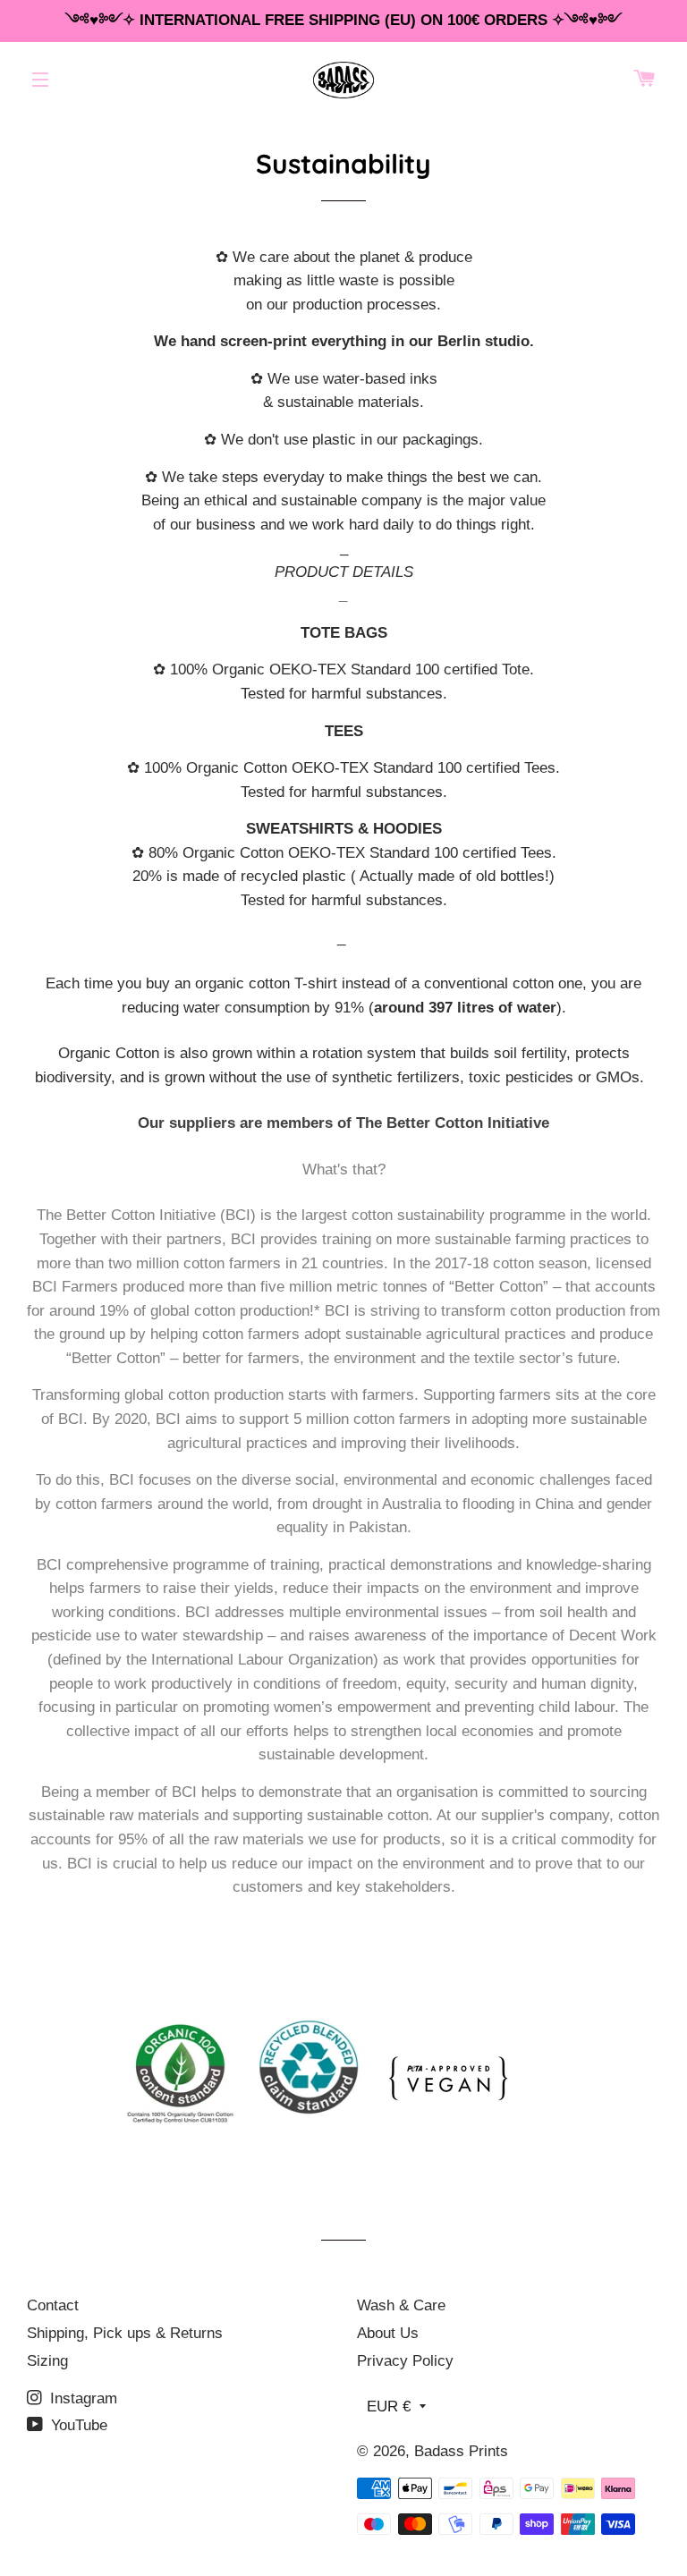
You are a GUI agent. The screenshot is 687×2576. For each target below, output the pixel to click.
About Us (388, 2333)
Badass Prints (461, 2451)
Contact (53, 2305)
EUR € (389, 2407)
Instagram (81, 2398)
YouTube (77, 2425)
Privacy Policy (405, 2361)
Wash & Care (401, 2305)
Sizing (47, 2361)
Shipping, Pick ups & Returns (125, 2333)
